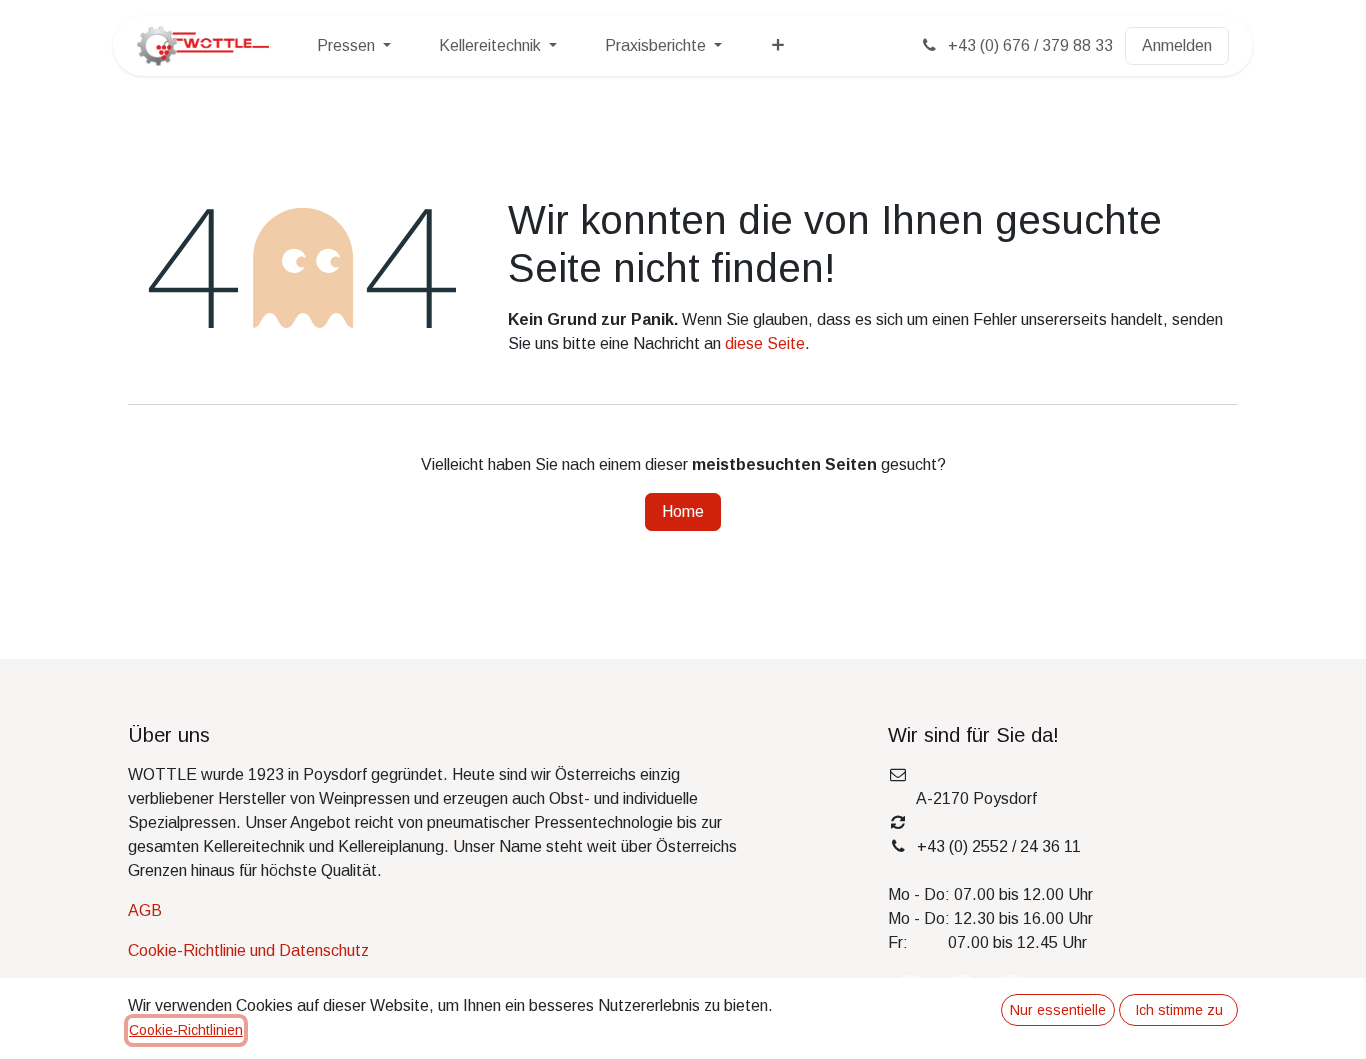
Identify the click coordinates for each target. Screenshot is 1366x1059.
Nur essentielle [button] (1058, 1010)
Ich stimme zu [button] (1179, 1010)
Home (683, 511)
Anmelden (1177, 45)
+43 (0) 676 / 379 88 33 (1028, 45)
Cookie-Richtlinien (186, 1030)
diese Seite (765, 343)
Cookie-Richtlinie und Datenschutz (248, 950)
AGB (145, 910)
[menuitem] (354, 46)
